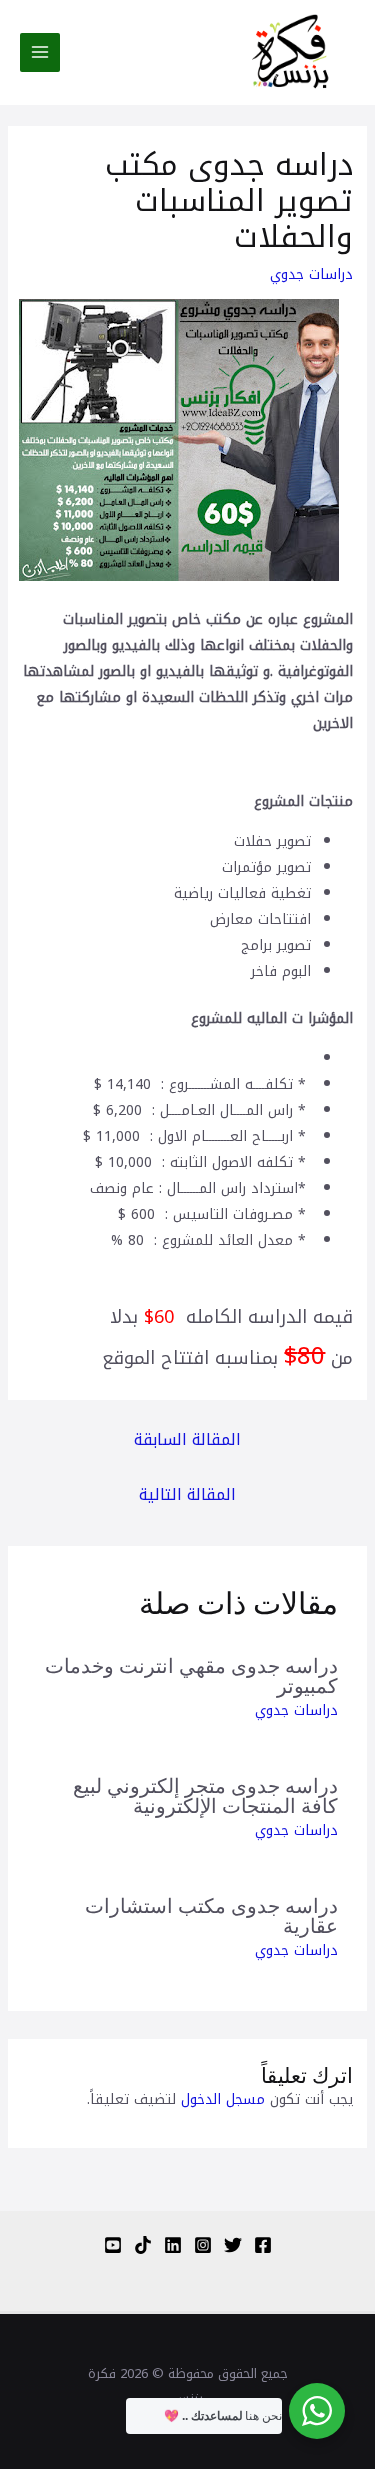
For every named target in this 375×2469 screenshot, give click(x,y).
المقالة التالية (187, 1494)
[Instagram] (203, 2245)
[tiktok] (143, 2245)
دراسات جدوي (311, 274)
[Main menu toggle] (40, 53)
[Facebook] (263, 2245)
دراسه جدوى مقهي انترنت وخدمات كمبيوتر (191, 1674)
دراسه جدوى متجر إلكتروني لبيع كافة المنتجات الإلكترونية (205, 1794)
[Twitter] (233, 2245)
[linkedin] (173, 2245)
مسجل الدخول (223, 2099)
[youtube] (113, 2245)
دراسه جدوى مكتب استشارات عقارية (211, 1914)
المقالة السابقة (187, 1439)
